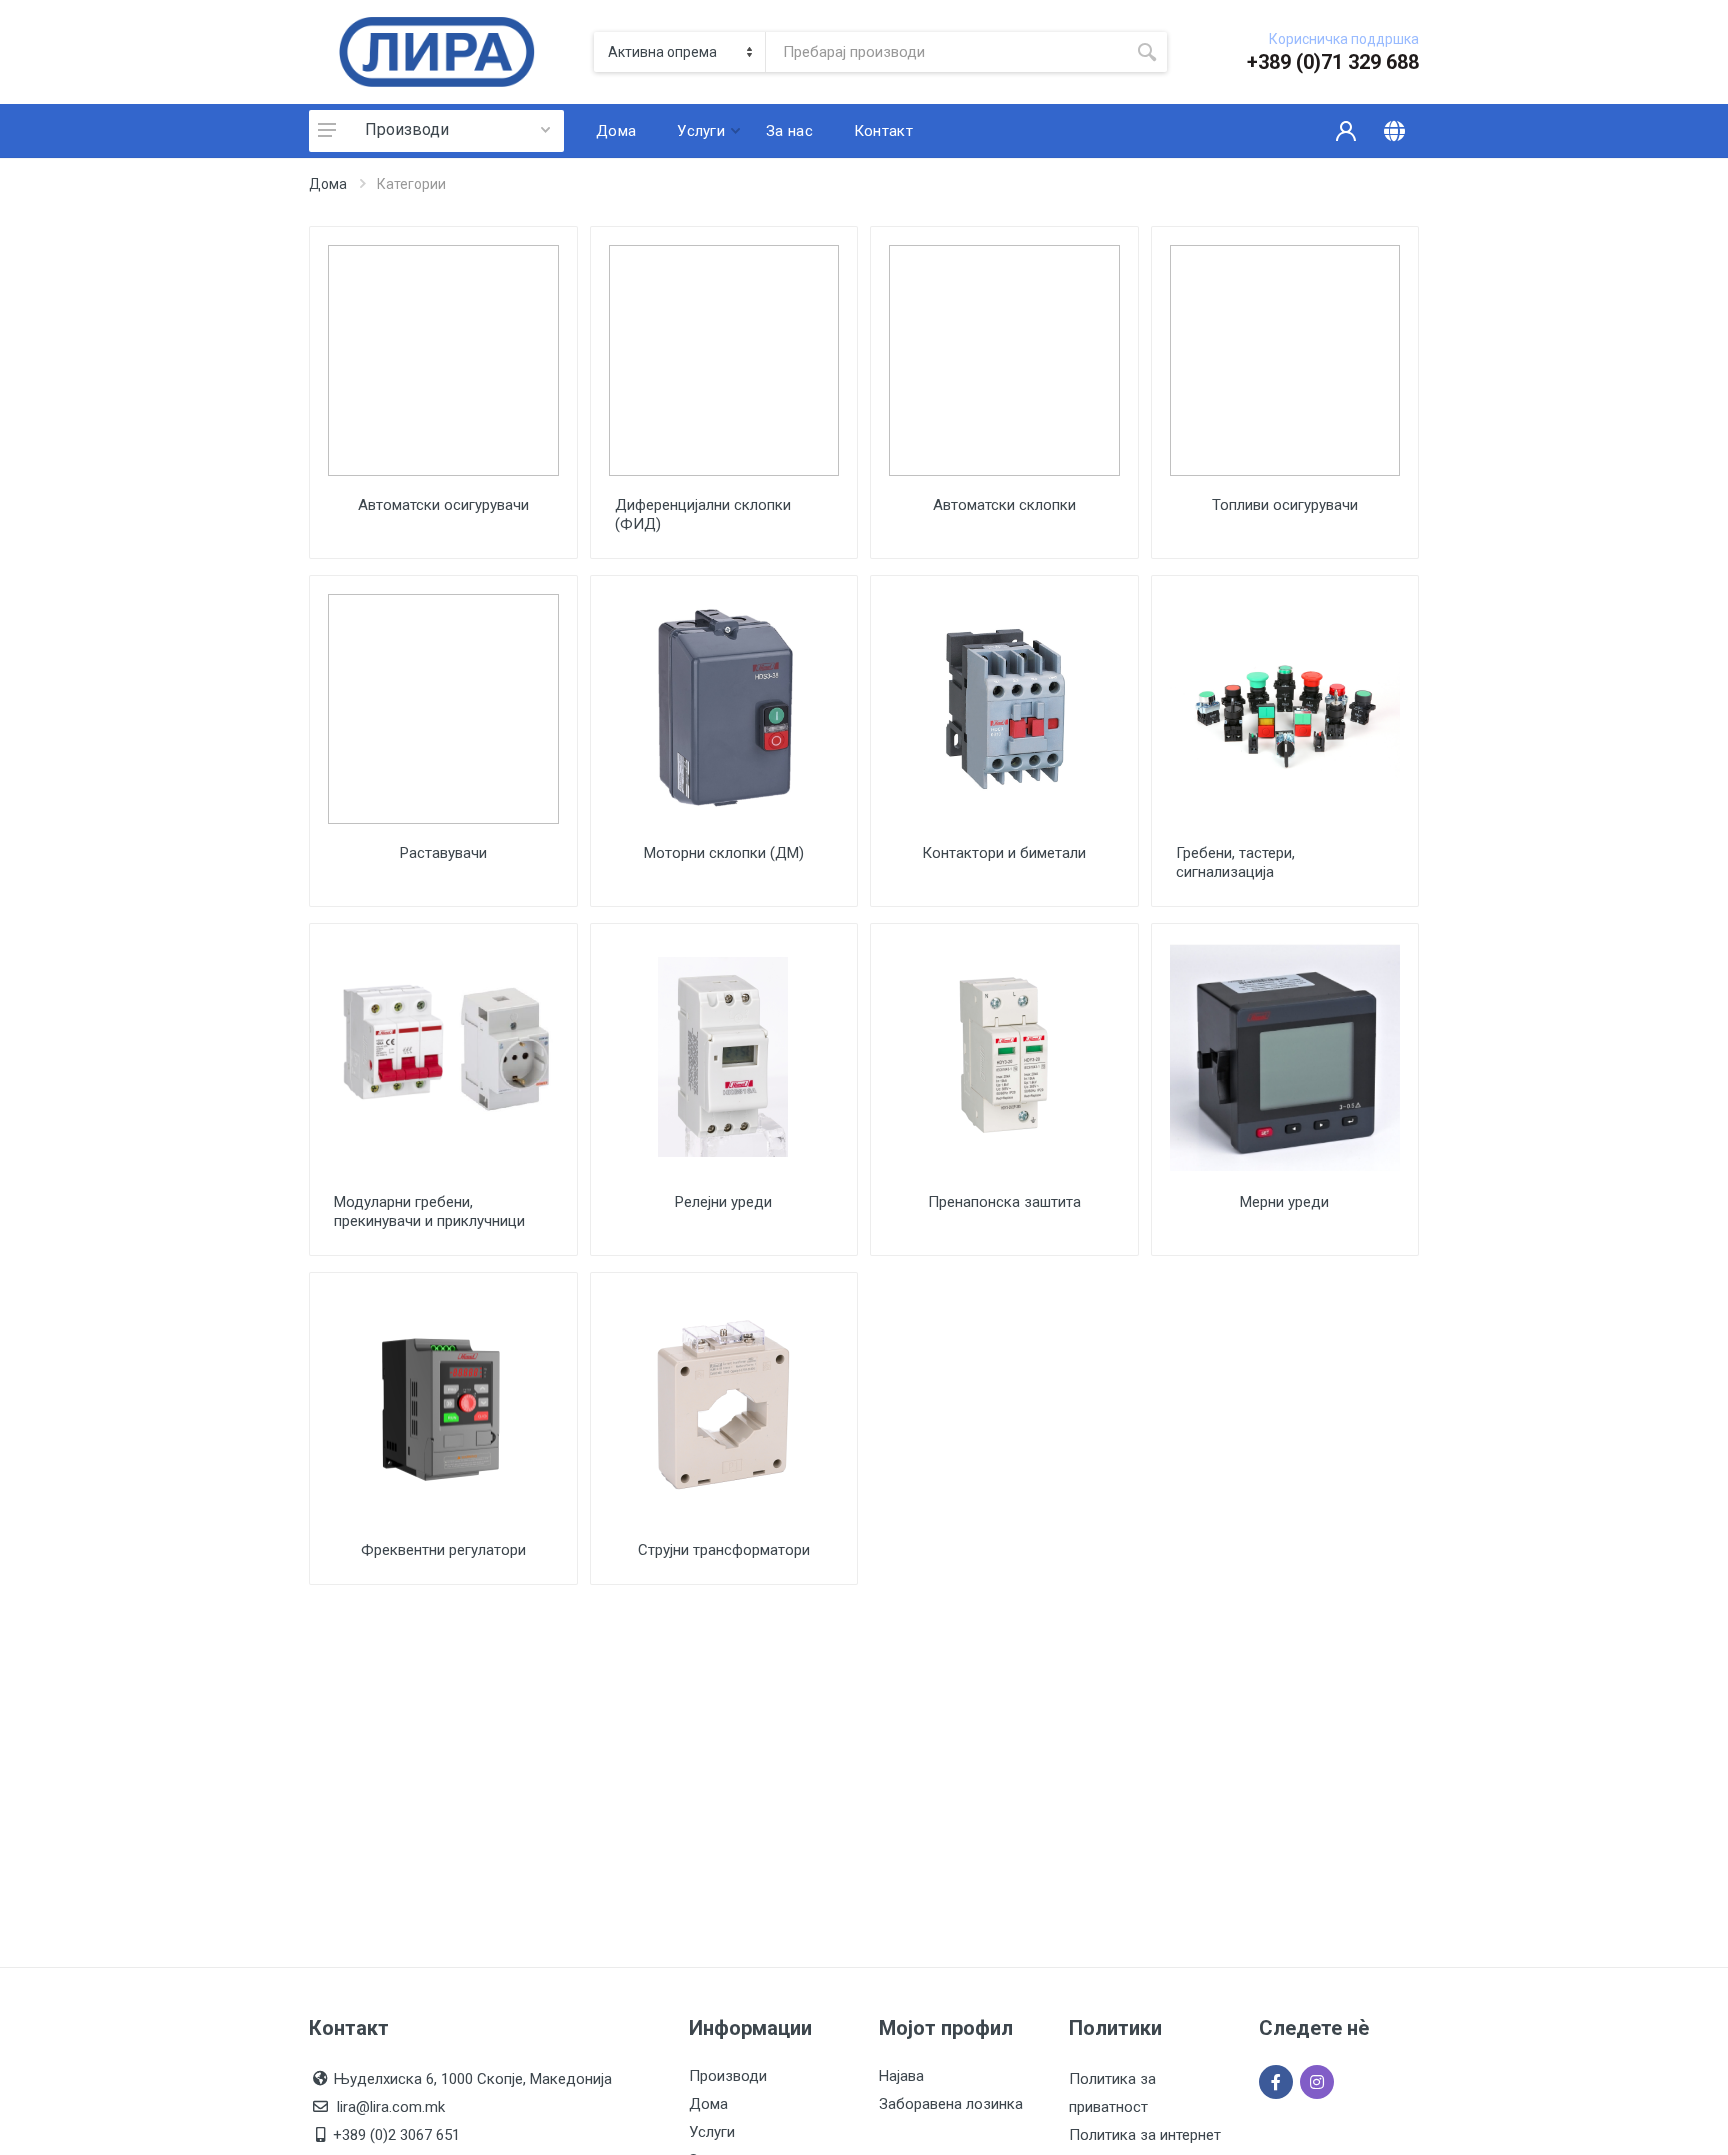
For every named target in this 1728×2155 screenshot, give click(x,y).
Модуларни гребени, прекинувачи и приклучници (429, 1211)
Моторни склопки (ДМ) (724, 853)
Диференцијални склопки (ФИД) (703, 514)
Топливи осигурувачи (1285, 505)
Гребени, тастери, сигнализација (1235, 862)
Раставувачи (443, 853)
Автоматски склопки (1004, 505)
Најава (901, 2076)
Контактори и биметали (1004, 853)
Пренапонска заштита (1004, 1202)
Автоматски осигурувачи (443, 505)
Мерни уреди (1284, 1202)
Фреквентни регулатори (443, 1550)
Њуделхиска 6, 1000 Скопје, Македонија (472, 2079)
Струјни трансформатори (724, 1550)
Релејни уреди (723, 1202)
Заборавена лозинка (951, 2104)
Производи (407, 129)
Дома (328, 184)
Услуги (712, 2132)
